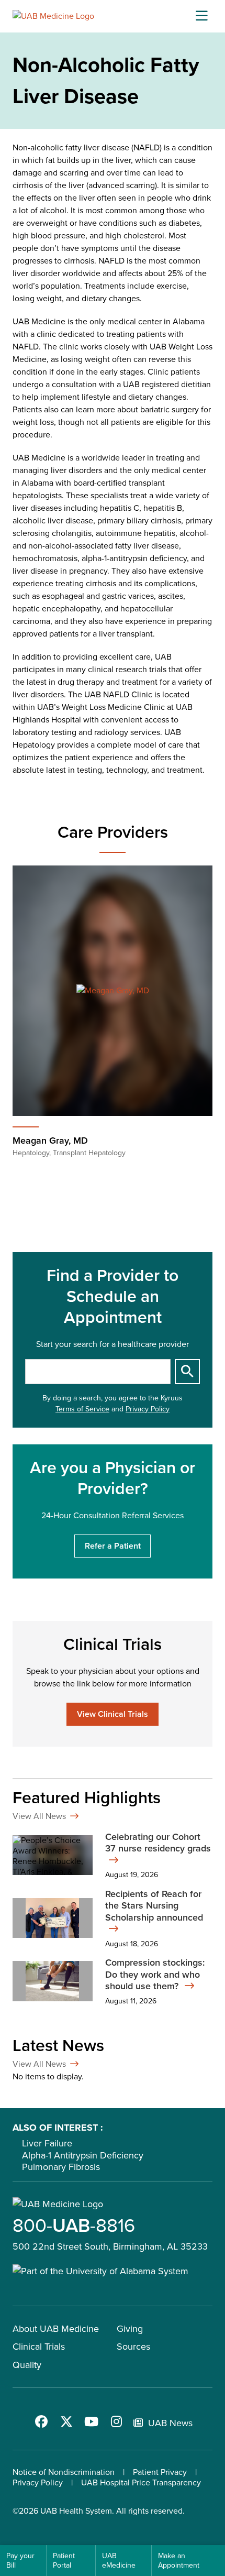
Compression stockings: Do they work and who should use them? (155, 1975)
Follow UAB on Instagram (117, 2421)
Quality (27, 2365)
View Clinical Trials (113, 1714)
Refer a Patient (113, 1546)
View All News (39, 1816)
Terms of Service (82, 1409)
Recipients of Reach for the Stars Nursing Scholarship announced (154, 1906)
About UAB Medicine (56, 2329)
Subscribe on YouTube (92, 2421)
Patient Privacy (160, 2472)
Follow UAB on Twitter (66, 2421)
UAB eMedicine (119, 2561)
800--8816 (74, 2225)
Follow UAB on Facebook (41, 2421)
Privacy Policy (148, 1409)
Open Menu (201, 16)
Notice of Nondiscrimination (64, 2472)
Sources (133, 2347)
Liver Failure (47, 2143)
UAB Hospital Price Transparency (141, 2482)
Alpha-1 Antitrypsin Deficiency (83, 2155)
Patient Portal (64, 2561)
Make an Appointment (179, 2561)
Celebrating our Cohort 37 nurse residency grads (158, 1843)
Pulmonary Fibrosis (61, 2167)
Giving (130, 2329)
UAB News (170, 2423)
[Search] (187, 1372)
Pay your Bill (20, 2561)
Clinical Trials (39, 2347)
